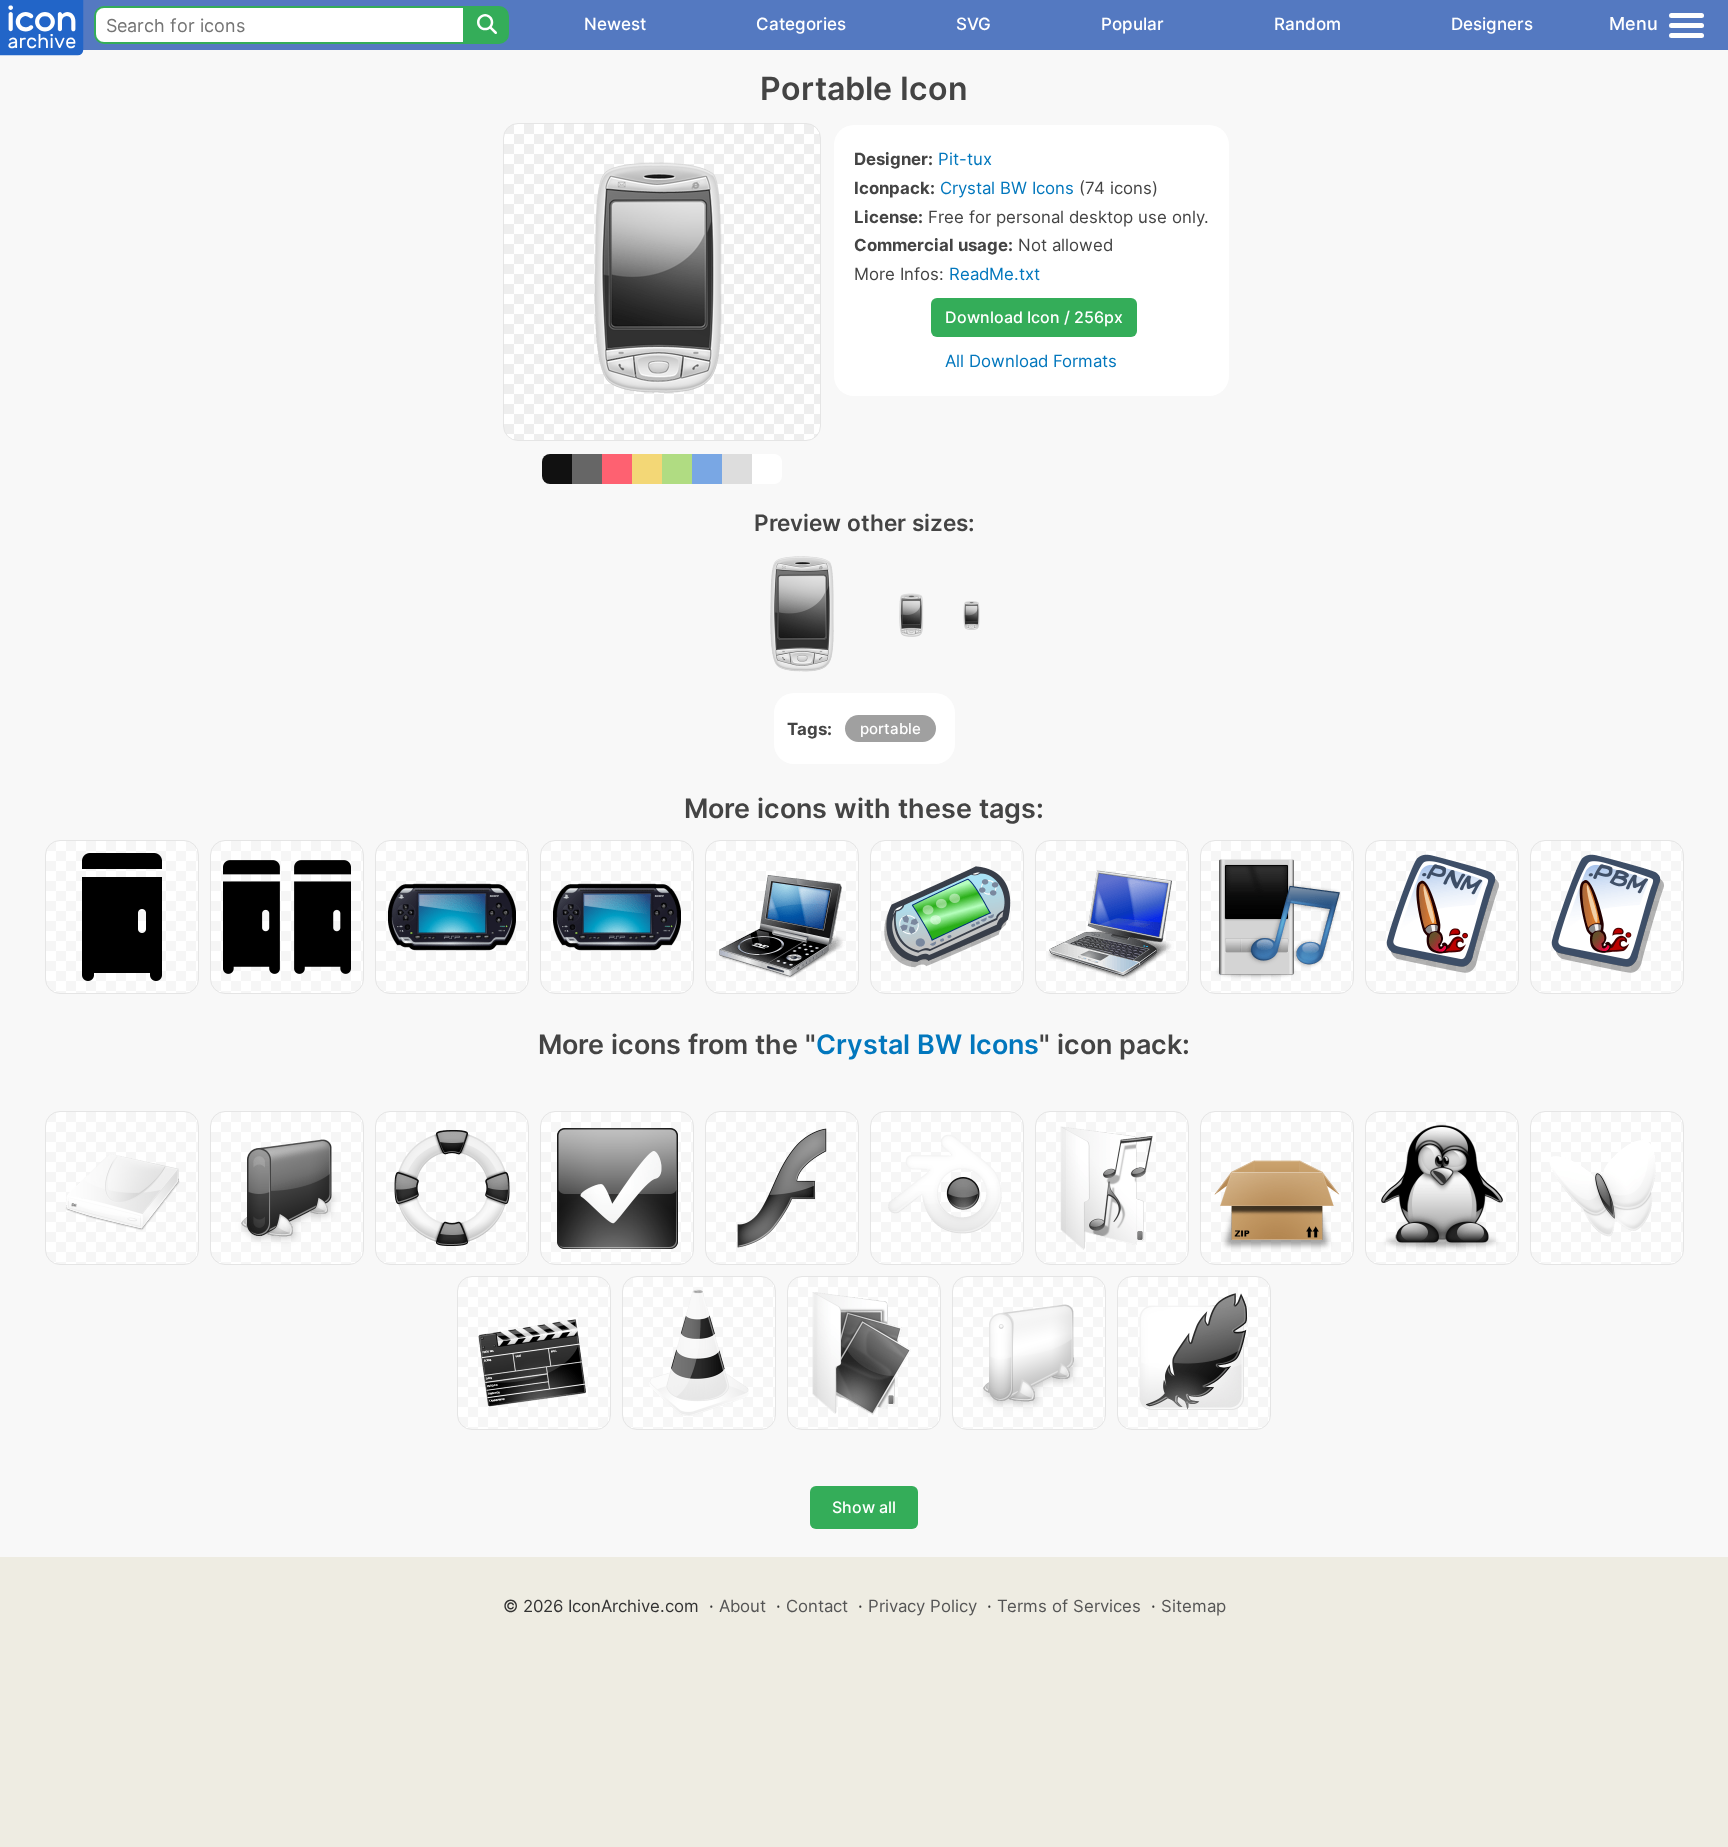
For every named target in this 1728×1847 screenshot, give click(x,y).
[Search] (486, 25)
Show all (864, 1507)
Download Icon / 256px (1034, 317)
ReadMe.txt (994, 274)
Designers (1492, 24)
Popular (1132, 24)
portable (890, 728)
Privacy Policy (922, 1606)
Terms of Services (1069, 1606)
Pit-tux (965, 159)
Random (1307, 24)
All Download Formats (1031, 361)
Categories (801, 24)
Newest (615, 24)
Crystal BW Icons (1007, 188)
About (742, 1606)
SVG (973, 24)
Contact (817, 1606)
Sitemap (1193, 1606)
